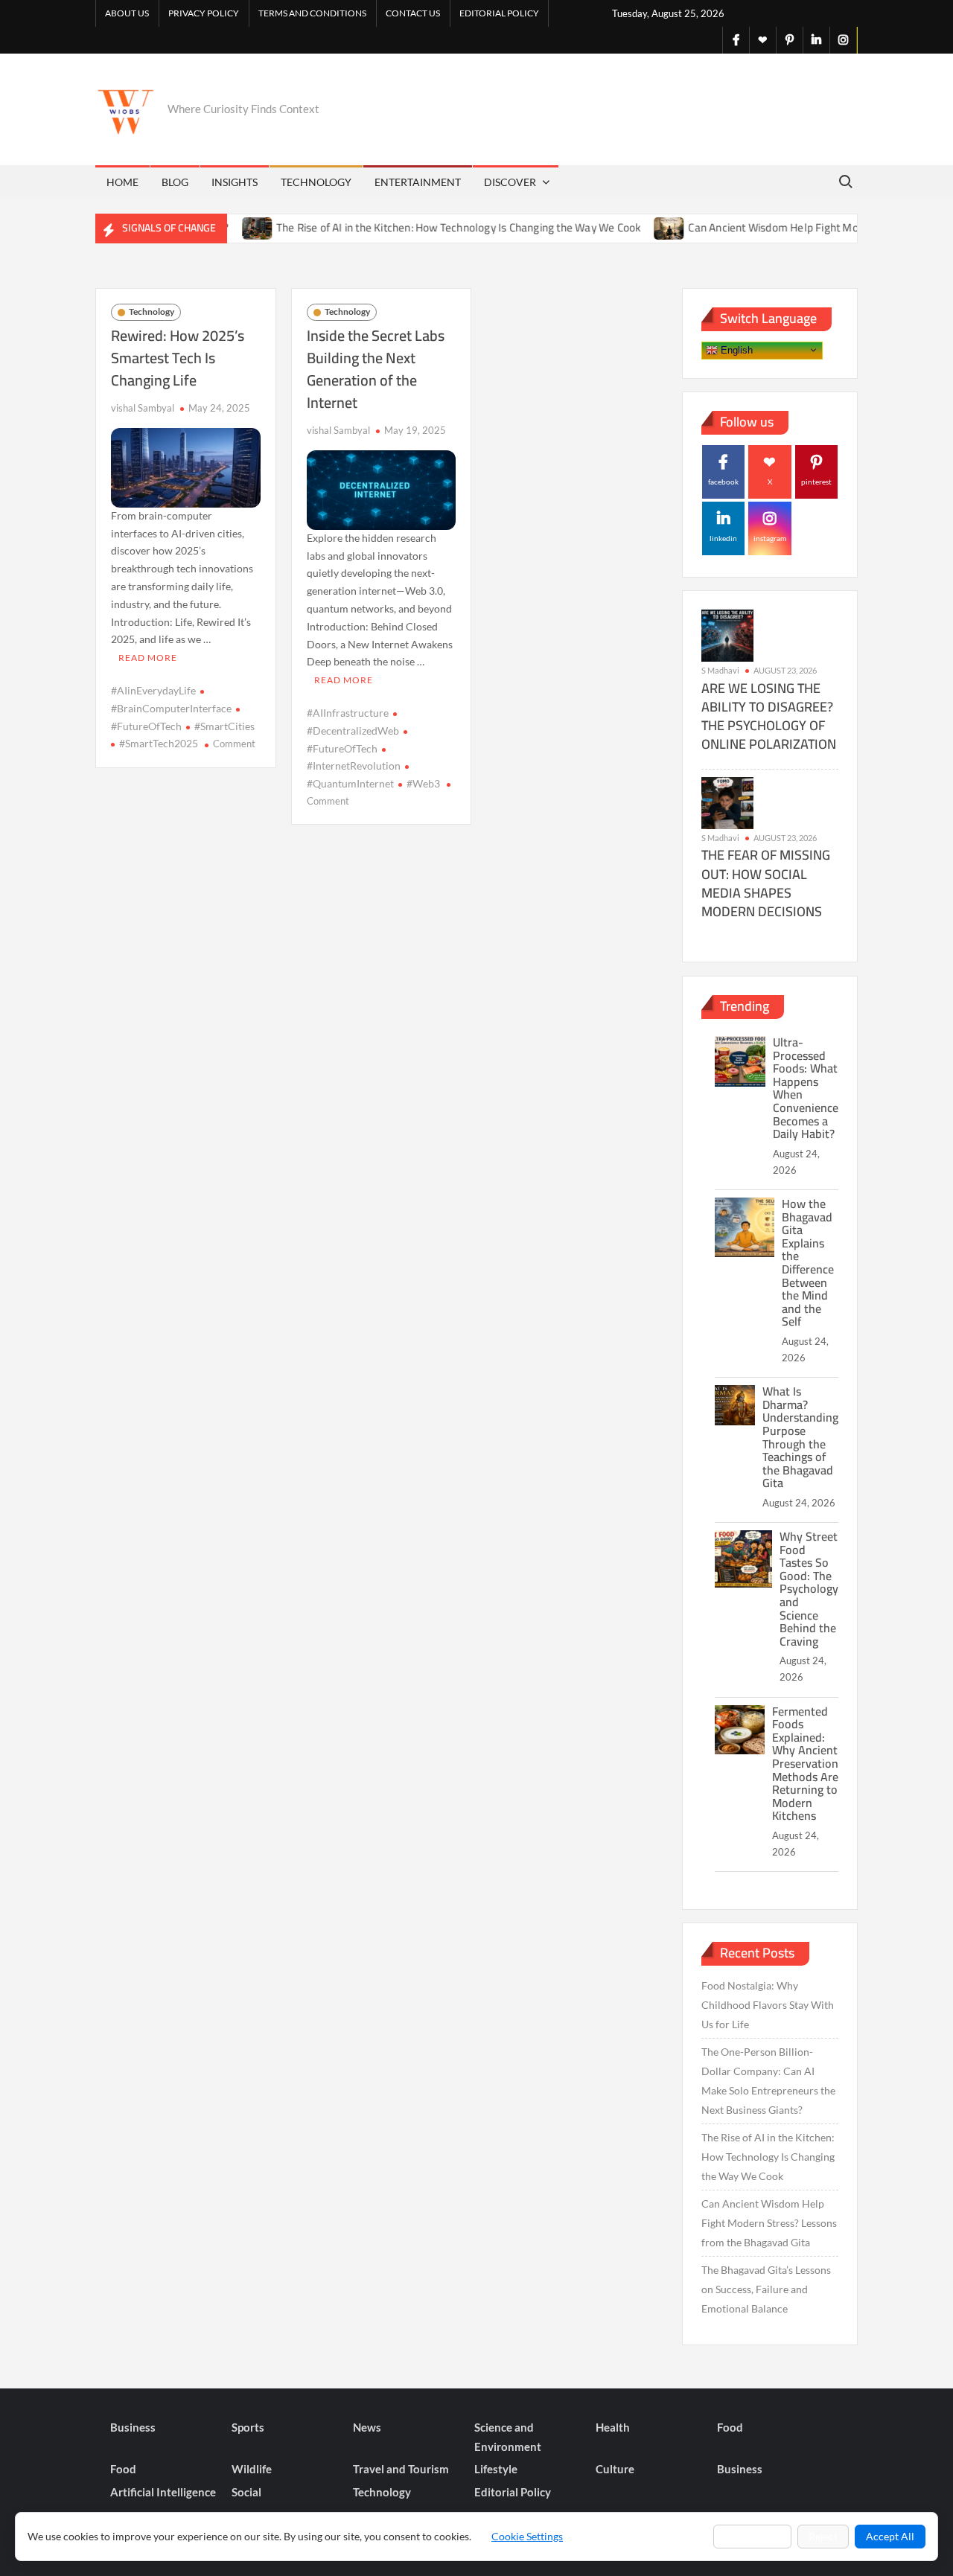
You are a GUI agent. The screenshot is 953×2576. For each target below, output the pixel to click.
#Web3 (423, 783)
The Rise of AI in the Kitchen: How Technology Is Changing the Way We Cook (418, 227)
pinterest (816, 482)
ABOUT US (127, 13)
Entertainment (418, 182)
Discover (510, 182)
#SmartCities (224, 726)
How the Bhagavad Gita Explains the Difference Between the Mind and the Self (808, 1262)
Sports (248, 2427)
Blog (175, 182)
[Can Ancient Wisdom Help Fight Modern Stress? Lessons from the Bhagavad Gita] (630, 227)
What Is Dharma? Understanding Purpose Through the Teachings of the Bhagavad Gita (800, 1437)
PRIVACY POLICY (204, 13)
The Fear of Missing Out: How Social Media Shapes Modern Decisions (766, 883)
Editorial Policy (499, 13)
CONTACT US (413, 13)
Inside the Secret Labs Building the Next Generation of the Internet (376, 369)
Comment (234, 744)
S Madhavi (720, 670)
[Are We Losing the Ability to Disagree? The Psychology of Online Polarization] (727, 635)
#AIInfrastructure (348, 713)
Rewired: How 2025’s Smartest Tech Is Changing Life (178, 358)
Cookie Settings (527, 2536)
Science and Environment (508, 2437)
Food (730, 2427)
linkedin (723, 538)
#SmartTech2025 (159, 743)
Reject (823, 2536)
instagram (770, 538)
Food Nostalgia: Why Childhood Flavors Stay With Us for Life (768, 2005)
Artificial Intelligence (163, 2492)
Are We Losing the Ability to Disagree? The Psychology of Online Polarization (769, 716)
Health (613, 2427)
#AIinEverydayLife (153, 690)
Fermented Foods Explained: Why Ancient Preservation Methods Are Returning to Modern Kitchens (805, 1764)
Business (133, 2427)
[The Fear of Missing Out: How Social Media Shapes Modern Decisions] (727, 801)
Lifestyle (496, 2469)
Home (122, 182)
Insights (235, 182)
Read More (148, 658)
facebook (723, 482)
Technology (316, 182)
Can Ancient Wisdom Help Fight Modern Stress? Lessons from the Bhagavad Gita (769, 2223)
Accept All (890, 2536)
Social (246, 2492)
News (367, 2427)
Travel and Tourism (401, 2469)
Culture (615, 2469)
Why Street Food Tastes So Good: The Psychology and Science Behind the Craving (809, 1589)
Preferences (752, 2536)
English (735, 349)
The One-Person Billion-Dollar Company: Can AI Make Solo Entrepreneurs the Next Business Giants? (768, 2081)
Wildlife (252, 2469)
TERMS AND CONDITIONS (312, 13)
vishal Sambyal (143, 408)
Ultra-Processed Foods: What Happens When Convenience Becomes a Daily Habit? (806, 1088)
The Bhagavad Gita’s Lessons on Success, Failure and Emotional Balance (766, 2289)
